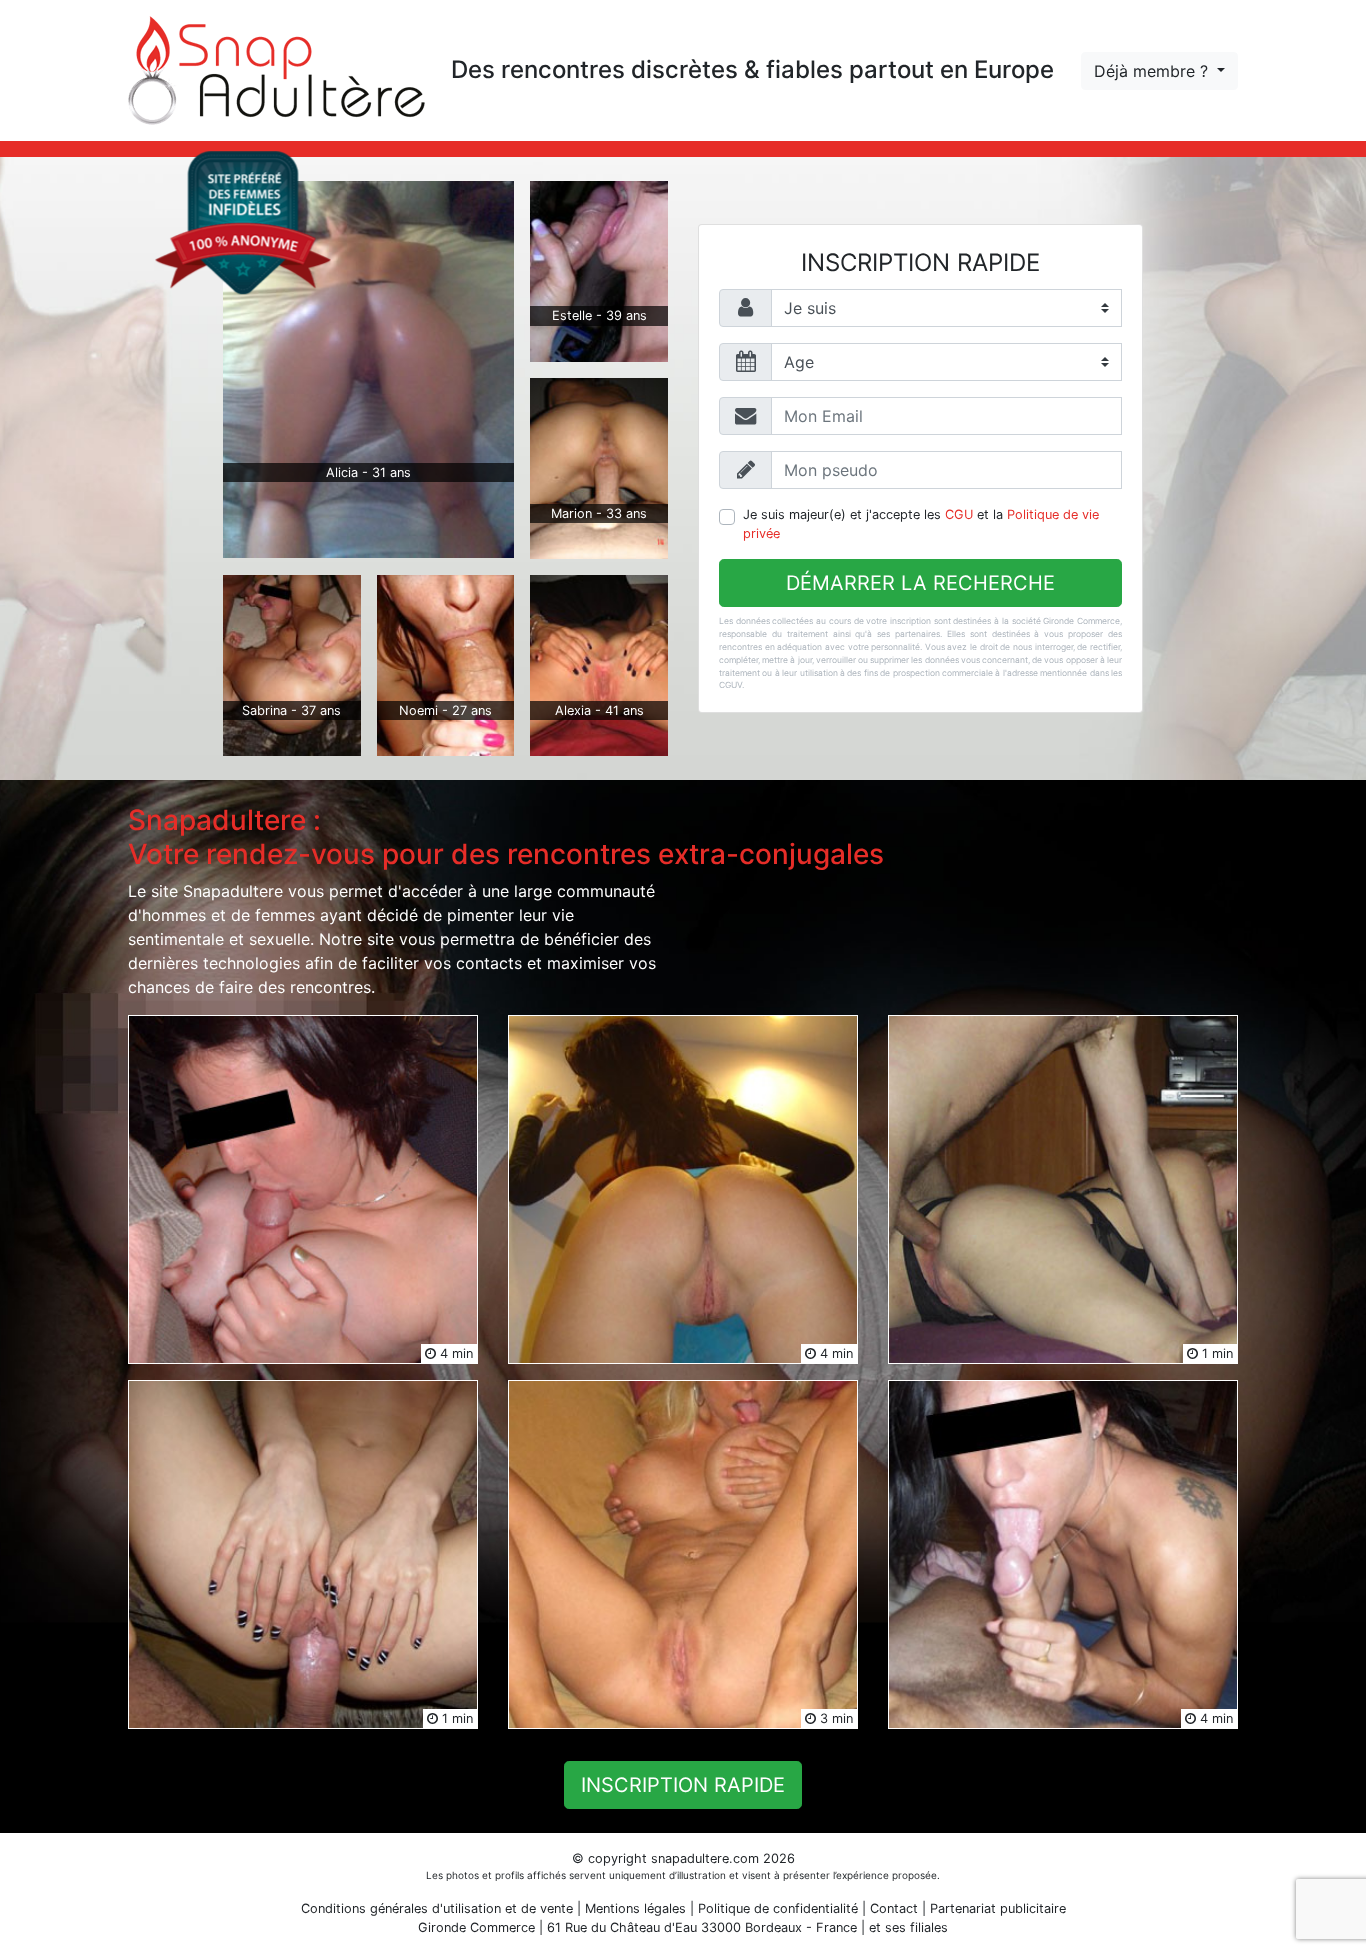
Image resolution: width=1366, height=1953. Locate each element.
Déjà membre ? (1153, 71)
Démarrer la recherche (920, 583)
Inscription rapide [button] (683, 1785)
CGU (959, 514)
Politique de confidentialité (778, 1908)
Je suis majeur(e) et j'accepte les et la (921, 524)
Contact (894, 1908)
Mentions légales (635, 1908)
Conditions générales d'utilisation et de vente (437, 1908)
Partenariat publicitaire (998, 1908)
